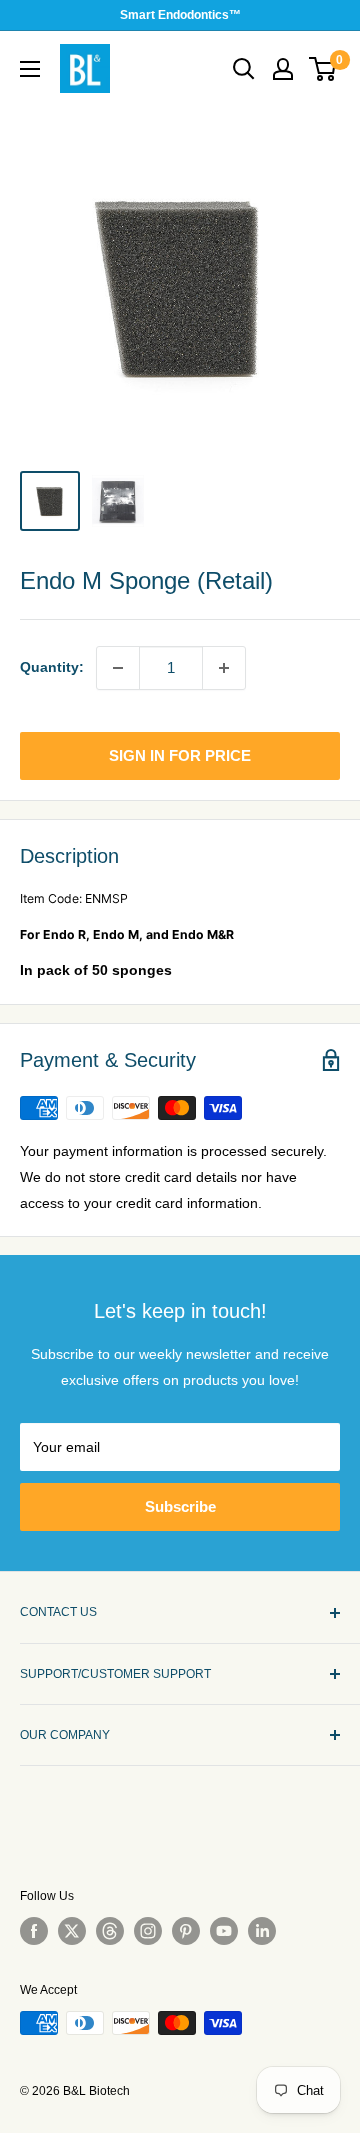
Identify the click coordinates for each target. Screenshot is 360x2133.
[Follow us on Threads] (110, 1931)
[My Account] (283, 69)
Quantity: (52, 667)
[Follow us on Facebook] (34, 1931)
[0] (323, 69)
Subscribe (180, 1506)
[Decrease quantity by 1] (118, 668)
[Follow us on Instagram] (148, 1931)
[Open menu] (30, 69)
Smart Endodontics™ (180, 15)
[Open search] (244, 69)
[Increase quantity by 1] (224, 668)
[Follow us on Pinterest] (186, 1931)
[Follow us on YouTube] (224, 1931)
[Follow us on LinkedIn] (262, 1931)
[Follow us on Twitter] (72, 1931)
